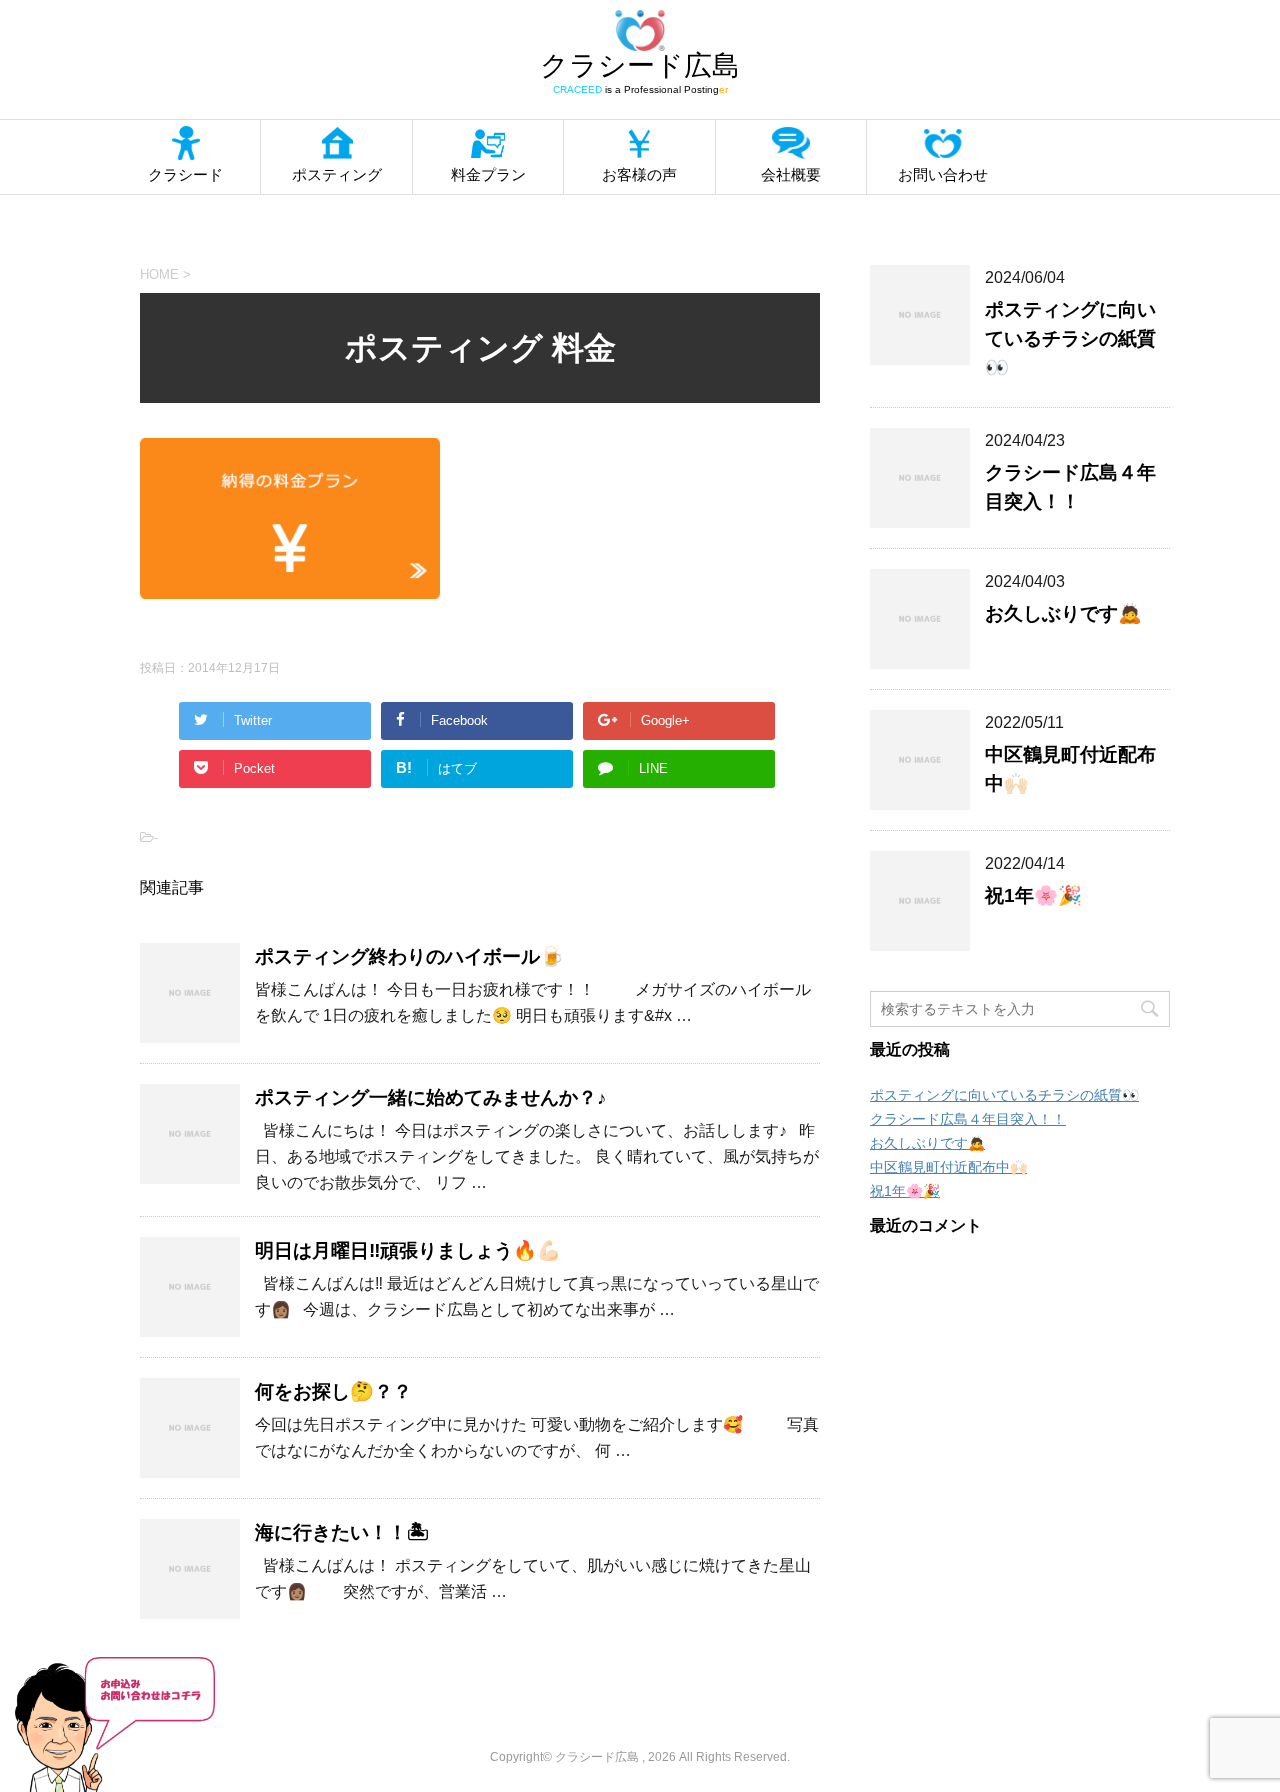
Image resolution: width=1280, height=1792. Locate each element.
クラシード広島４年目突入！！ (968, 1119)
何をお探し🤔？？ (333, 1391)
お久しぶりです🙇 (1063, 613)
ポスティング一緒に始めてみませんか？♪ (431, 1097)
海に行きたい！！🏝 (342, 1532)
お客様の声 (639, 174)
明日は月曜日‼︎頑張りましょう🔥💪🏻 (408, 1250)
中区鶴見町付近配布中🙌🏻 (948, 1167)
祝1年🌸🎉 (1033, 895)
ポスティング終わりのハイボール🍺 (409, 956)
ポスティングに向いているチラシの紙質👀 (1070, 338)
